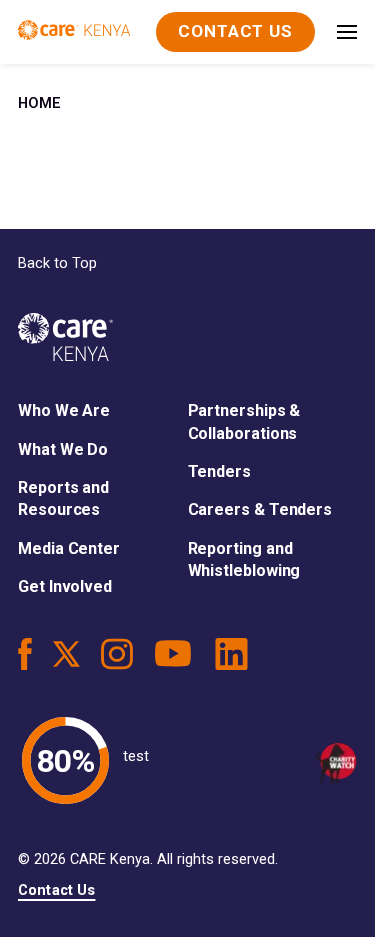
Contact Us (56, 890)
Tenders (219, 471)
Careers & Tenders (260, 509)
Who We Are (64, 410)
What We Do (63, 449)
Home (39, 103)
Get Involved (65, 586)
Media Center (69, 548)
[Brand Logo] (74, 32)
